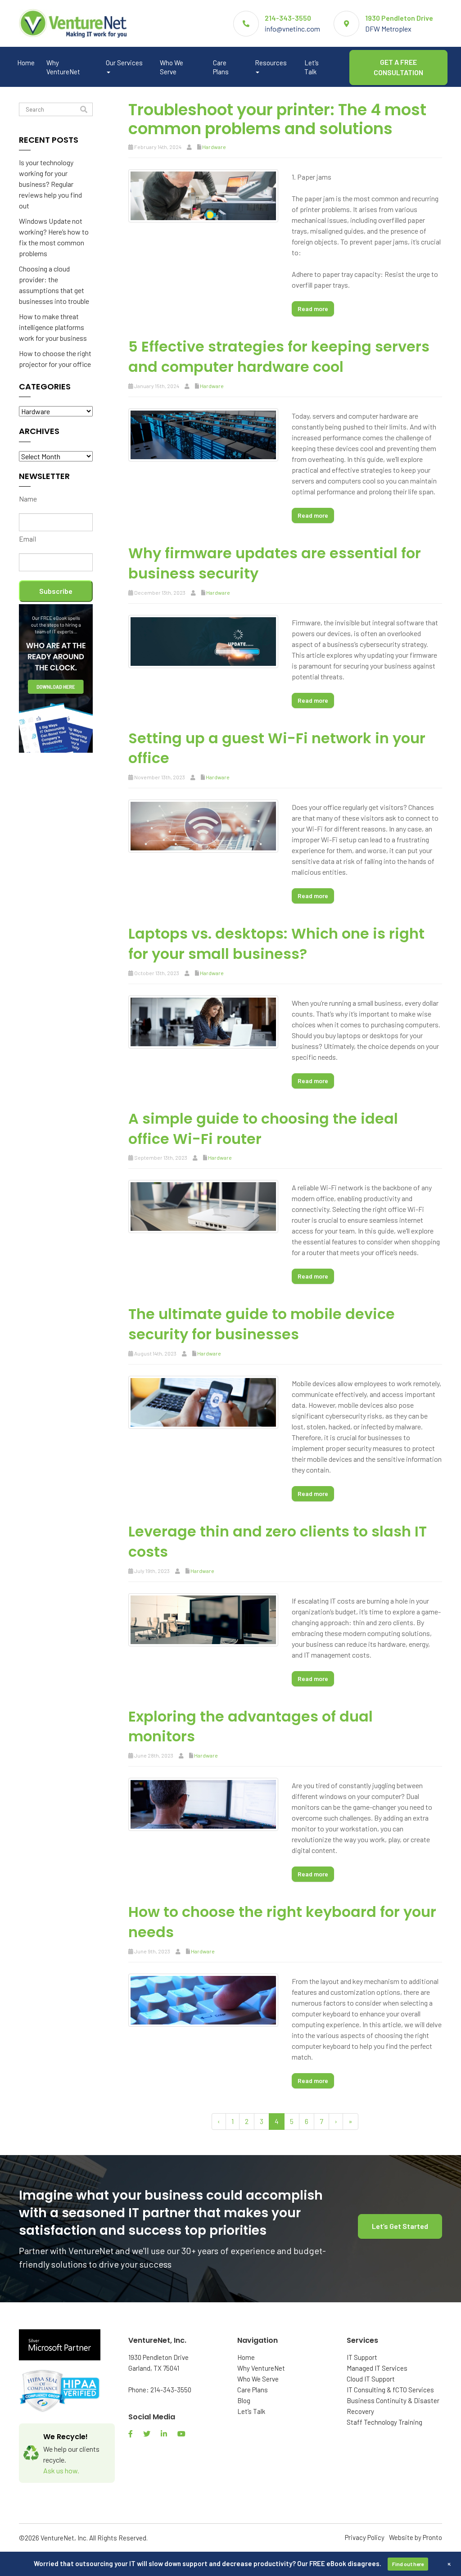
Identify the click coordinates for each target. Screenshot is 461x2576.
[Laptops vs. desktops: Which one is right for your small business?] (203, 1021)
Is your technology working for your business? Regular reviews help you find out (50, 184)
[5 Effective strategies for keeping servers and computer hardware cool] (203, 434)
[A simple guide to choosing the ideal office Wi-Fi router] (203, 1205)
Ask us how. (61, 2470)
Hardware (214, 147)
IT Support (362, 2357)
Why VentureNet (63, 67)
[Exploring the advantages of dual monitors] (203, 1803)
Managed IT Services (377, 2368)
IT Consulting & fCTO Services (390, 2390)
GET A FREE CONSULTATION (398, 67)
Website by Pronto (416, 2537)
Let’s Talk (312, 67)
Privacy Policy (365, 2537)
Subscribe (56, 591)
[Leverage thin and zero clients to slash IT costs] (203, 1619)
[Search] (84, 110)
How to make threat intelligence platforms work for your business (53, 327)
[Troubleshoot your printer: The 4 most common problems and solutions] (203, 195)
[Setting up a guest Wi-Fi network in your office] (203, 825)
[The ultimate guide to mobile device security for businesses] (203, 1401)
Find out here (408, 2564)
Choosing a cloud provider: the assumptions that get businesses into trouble (54, 285)
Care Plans (221, 67)
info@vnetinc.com (292, 29)
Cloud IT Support (371, 2379)
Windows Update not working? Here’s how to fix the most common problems (54, 237)
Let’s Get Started (400, 2226)
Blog (244, 2400)
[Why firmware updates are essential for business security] (203, 640)
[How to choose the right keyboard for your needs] (203, 1999)
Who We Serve (172, 67)
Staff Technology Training (384, 2422)
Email (27, 539)
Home (26, 63)
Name (28, 499)
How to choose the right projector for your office (55, 359)
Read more (313, 309)
